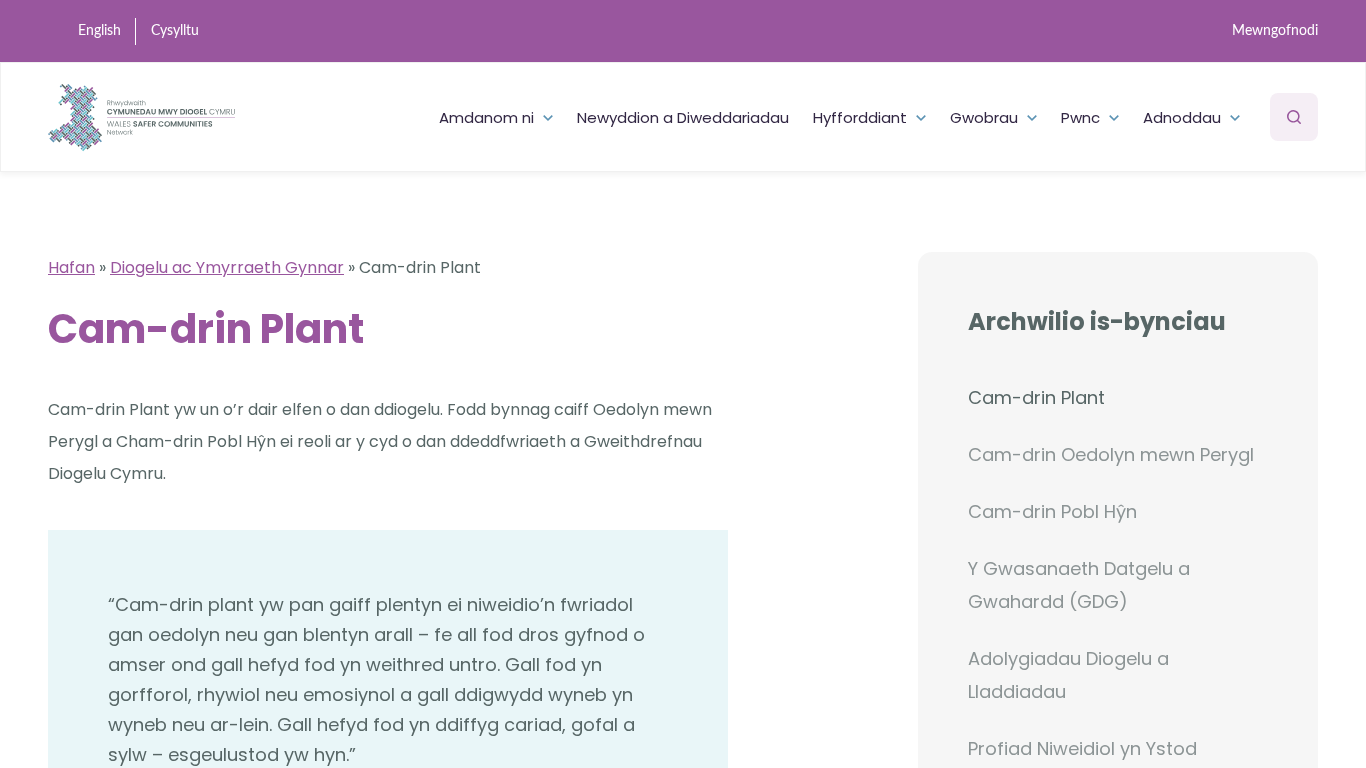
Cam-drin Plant (1036, 397)
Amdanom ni (486, 117)
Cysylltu (175, 31)
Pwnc (1080, 117)
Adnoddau (1182, 117)
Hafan (71, 267)
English (99, 31)
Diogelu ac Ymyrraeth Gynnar (227, 267)
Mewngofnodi (1275, 31)
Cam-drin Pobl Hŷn (1052, 511)
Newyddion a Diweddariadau (683, 117)
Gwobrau (984, 117)
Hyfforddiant (860, 117)
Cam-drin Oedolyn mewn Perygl (1111, 454)
